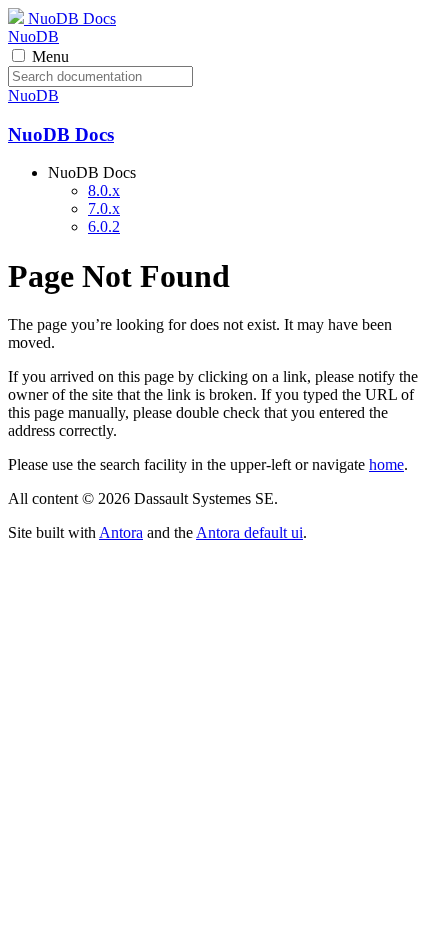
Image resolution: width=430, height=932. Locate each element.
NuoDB (33, 36)
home (386, 464)
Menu (50, 56)
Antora (121, 532)
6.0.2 (104, 226)
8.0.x (104, 190)
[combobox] (100, 76)
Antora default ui (249, 532)
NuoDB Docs (70, 18)
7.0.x (104, 208)
